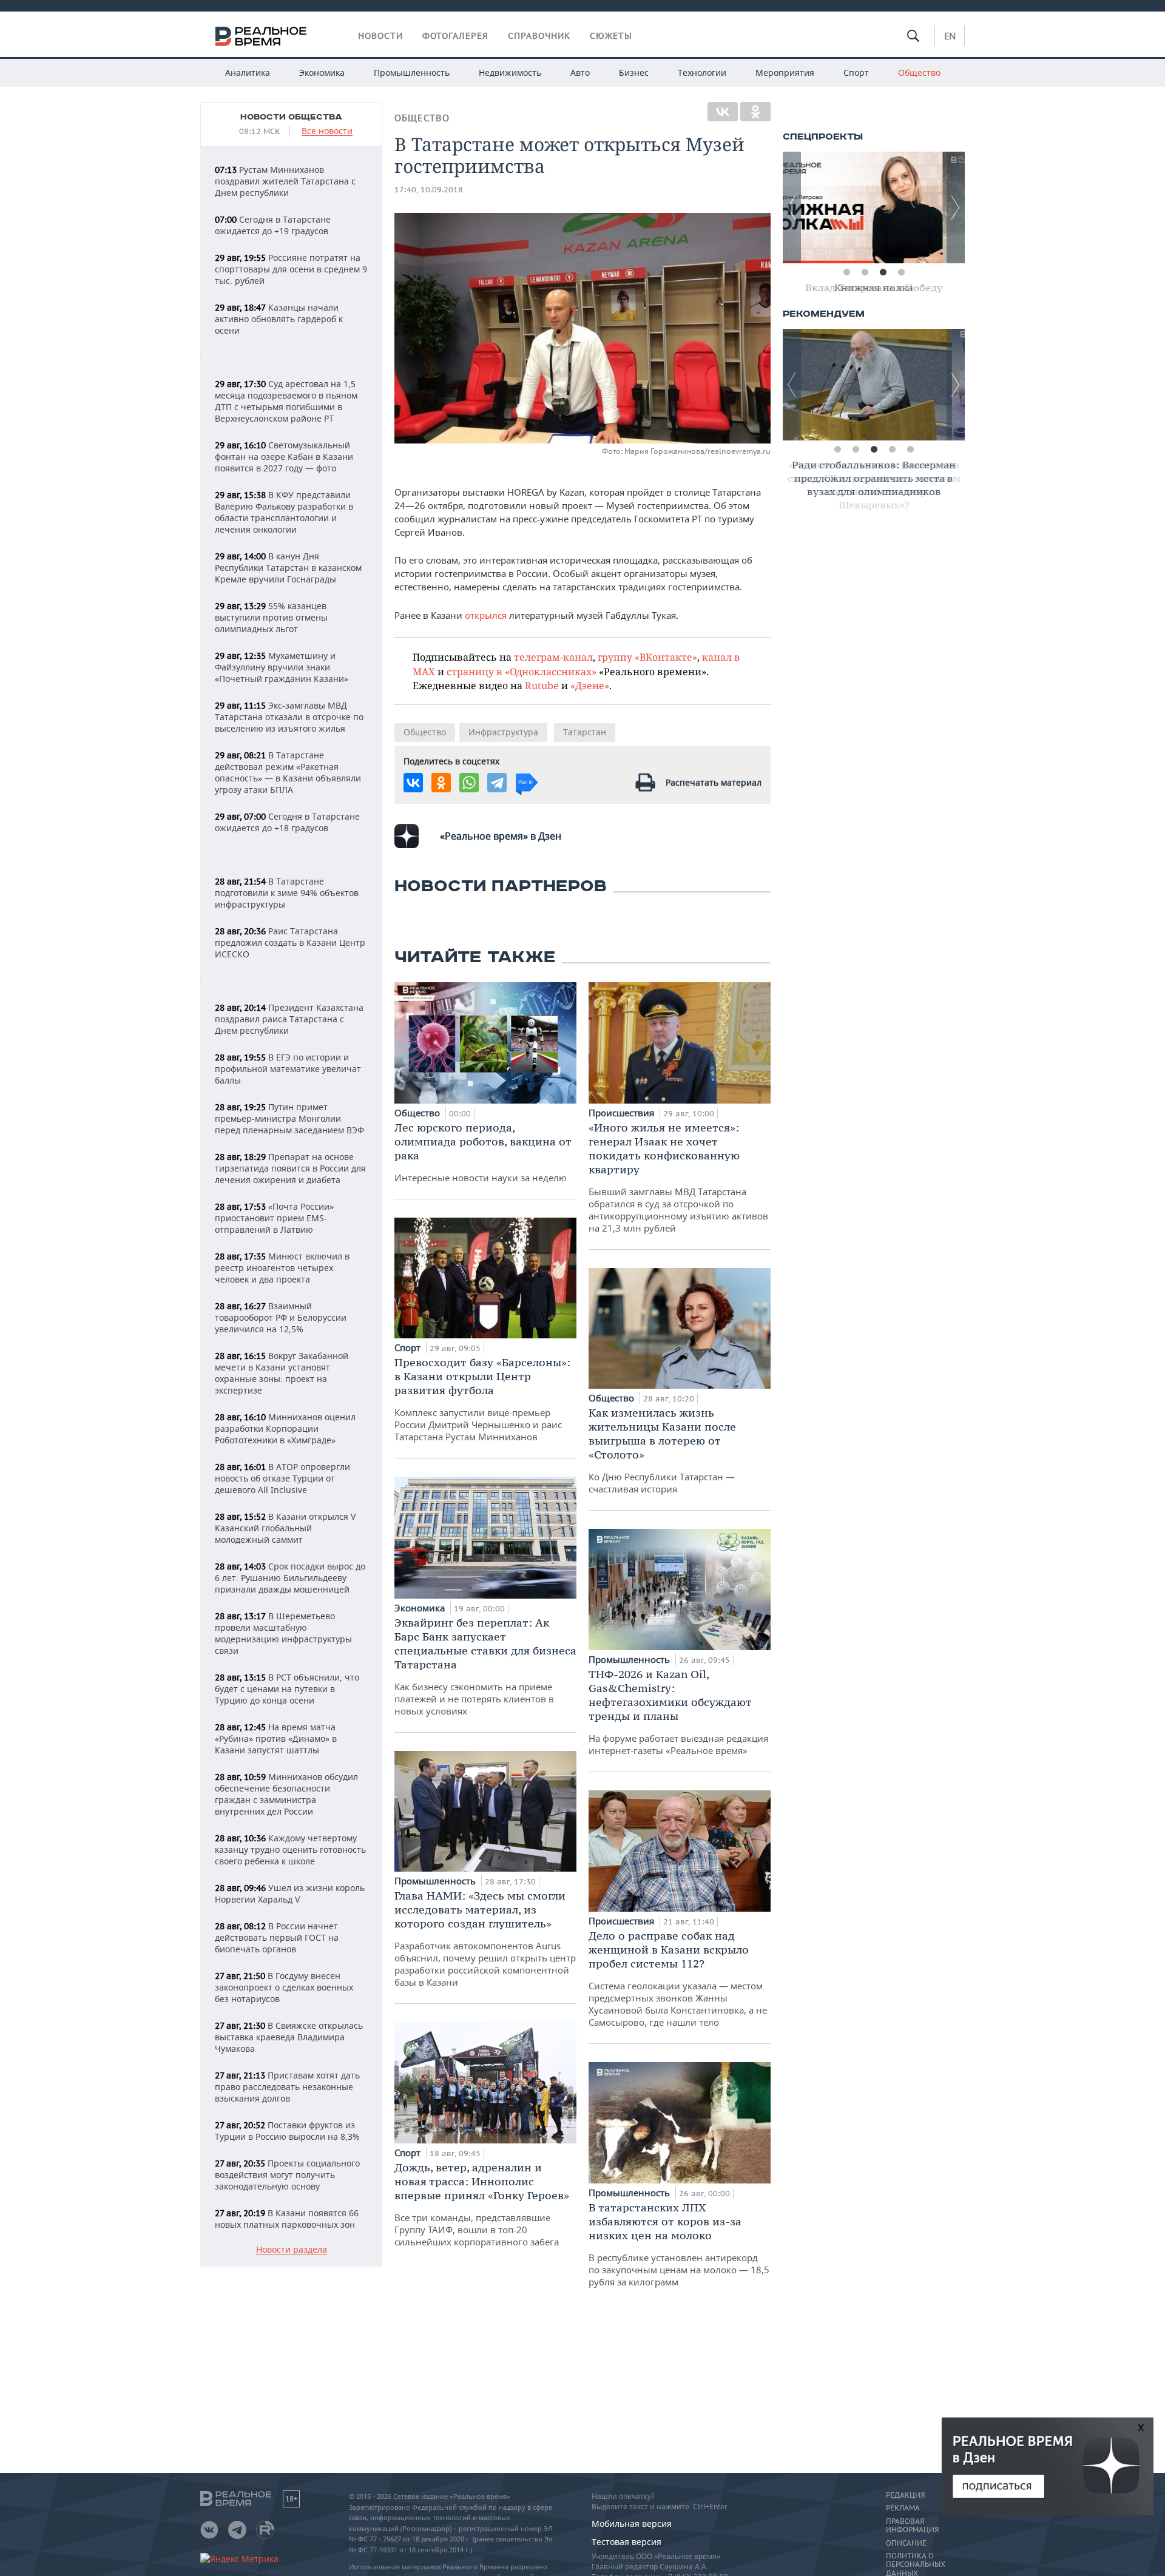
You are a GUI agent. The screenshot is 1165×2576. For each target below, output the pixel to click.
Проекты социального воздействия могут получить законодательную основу (287, 2175)
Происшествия (623, 1113)
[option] (874, 207)
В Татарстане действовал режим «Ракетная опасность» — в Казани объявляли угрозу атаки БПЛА (288, 772)
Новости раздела (292, 2250)
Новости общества (291, 117)
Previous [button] (792, 207)
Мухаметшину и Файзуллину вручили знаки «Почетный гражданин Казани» (282, 667)
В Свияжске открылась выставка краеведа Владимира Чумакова (289, 2037)
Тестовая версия (626, 2542)
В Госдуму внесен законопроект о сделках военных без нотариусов (284, 1987)
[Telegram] (497, 783)
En (950, 36)
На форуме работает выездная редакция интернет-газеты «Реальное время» (678, 1712)
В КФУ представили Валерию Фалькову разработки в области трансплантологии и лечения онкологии (284, 512)
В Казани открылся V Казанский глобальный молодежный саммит (285, 1528)
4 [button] (901, 272)
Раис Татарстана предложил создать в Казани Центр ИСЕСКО (290, 942)
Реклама (903, 2508)
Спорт (856, 72)
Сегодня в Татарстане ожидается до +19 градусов (273, 225)
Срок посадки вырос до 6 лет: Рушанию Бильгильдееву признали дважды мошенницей (290, 1578)
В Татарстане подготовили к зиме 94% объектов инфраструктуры (287, 893)
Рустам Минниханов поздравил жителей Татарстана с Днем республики (285, 181)
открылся (486, 615)
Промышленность (412, 72)
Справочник (539, 36)
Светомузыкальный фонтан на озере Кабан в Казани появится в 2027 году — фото (284, 457)
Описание (906, 2543)
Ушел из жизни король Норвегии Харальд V (290, 1893)
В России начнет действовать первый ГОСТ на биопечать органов (277, 1937)
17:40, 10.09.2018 (429, 190)
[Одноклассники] (755, 112)
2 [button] (865, 272)
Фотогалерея (455, 36)
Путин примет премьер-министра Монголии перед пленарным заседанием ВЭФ (289, 1118)
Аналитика (248, 72)
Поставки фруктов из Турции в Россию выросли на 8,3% (287, 2131)
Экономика (322, 72)
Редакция (905, 2495)
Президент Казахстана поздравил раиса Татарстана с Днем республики (289, 1019)
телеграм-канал (553, 657)
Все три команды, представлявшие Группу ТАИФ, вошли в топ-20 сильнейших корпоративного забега (482, 2204)
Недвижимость (510, 72)
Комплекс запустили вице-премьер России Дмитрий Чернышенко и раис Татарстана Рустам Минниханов (482, 1399)
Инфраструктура (503, 732)
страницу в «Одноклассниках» (522, 671)
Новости (380, 36)
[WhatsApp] (469, 783)
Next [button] (956, 207)
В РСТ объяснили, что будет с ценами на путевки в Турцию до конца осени (287, 1689)
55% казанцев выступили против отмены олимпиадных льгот (271, 617)
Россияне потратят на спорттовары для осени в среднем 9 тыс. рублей (291, 269)
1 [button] (846, 272)
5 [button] (910, 450)
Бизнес (634, 72)
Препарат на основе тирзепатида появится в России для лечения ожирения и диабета (290, 1168)
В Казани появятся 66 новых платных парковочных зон (287, 2219)
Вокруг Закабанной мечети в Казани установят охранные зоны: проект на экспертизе (282, 1373)
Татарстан (585, 732)
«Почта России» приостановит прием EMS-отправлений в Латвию (274, 1218)
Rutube (542, 685)
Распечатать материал (714, 782)
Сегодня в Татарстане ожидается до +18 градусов (287, 822)
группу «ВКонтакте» (647, 657)
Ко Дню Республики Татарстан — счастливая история (662, 1450)
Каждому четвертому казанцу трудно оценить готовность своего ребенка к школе (290, 1849)
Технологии (702, 72)
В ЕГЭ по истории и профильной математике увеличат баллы (288, 1069)
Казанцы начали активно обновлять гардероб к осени (279, 319)
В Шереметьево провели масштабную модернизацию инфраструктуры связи (283, 1633)
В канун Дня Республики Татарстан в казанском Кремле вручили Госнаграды (288, 568)
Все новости (327, 131)
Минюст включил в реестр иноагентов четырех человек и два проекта (282, 1268)
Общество (919, 72)
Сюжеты (611, 36)
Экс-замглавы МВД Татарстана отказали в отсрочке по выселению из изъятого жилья (289, 717)
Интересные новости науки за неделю (483, 1152)
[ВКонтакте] (723, 112)
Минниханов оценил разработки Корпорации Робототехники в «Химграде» (285, 1428)
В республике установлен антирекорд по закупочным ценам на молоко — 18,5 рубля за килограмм (679, 2244)
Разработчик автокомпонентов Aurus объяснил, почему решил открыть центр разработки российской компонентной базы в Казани (485, 1938)
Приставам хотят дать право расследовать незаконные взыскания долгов (287, 2087)
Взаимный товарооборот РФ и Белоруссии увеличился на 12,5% (281, 1317)
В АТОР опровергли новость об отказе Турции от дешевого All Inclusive (282, 1478)
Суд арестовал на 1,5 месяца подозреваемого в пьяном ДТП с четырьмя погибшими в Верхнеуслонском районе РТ (286, 401)
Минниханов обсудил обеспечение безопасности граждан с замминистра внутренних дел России (286, 1794)
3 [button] (883, 272)
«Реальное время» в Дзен (501, 836)
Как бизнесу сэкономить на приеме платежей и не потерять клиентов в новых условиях (485, 1666)
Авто (580, 72)
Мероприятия (785, 72)
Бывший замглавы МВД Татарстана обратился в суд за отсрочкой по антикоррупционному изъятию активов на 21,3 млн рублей (678, 1177)
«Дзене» (590, 685)
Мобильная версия (632, 2524)
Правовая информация (912, 2526)
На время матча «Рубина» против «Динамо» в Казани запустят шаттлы (276, 1738)
